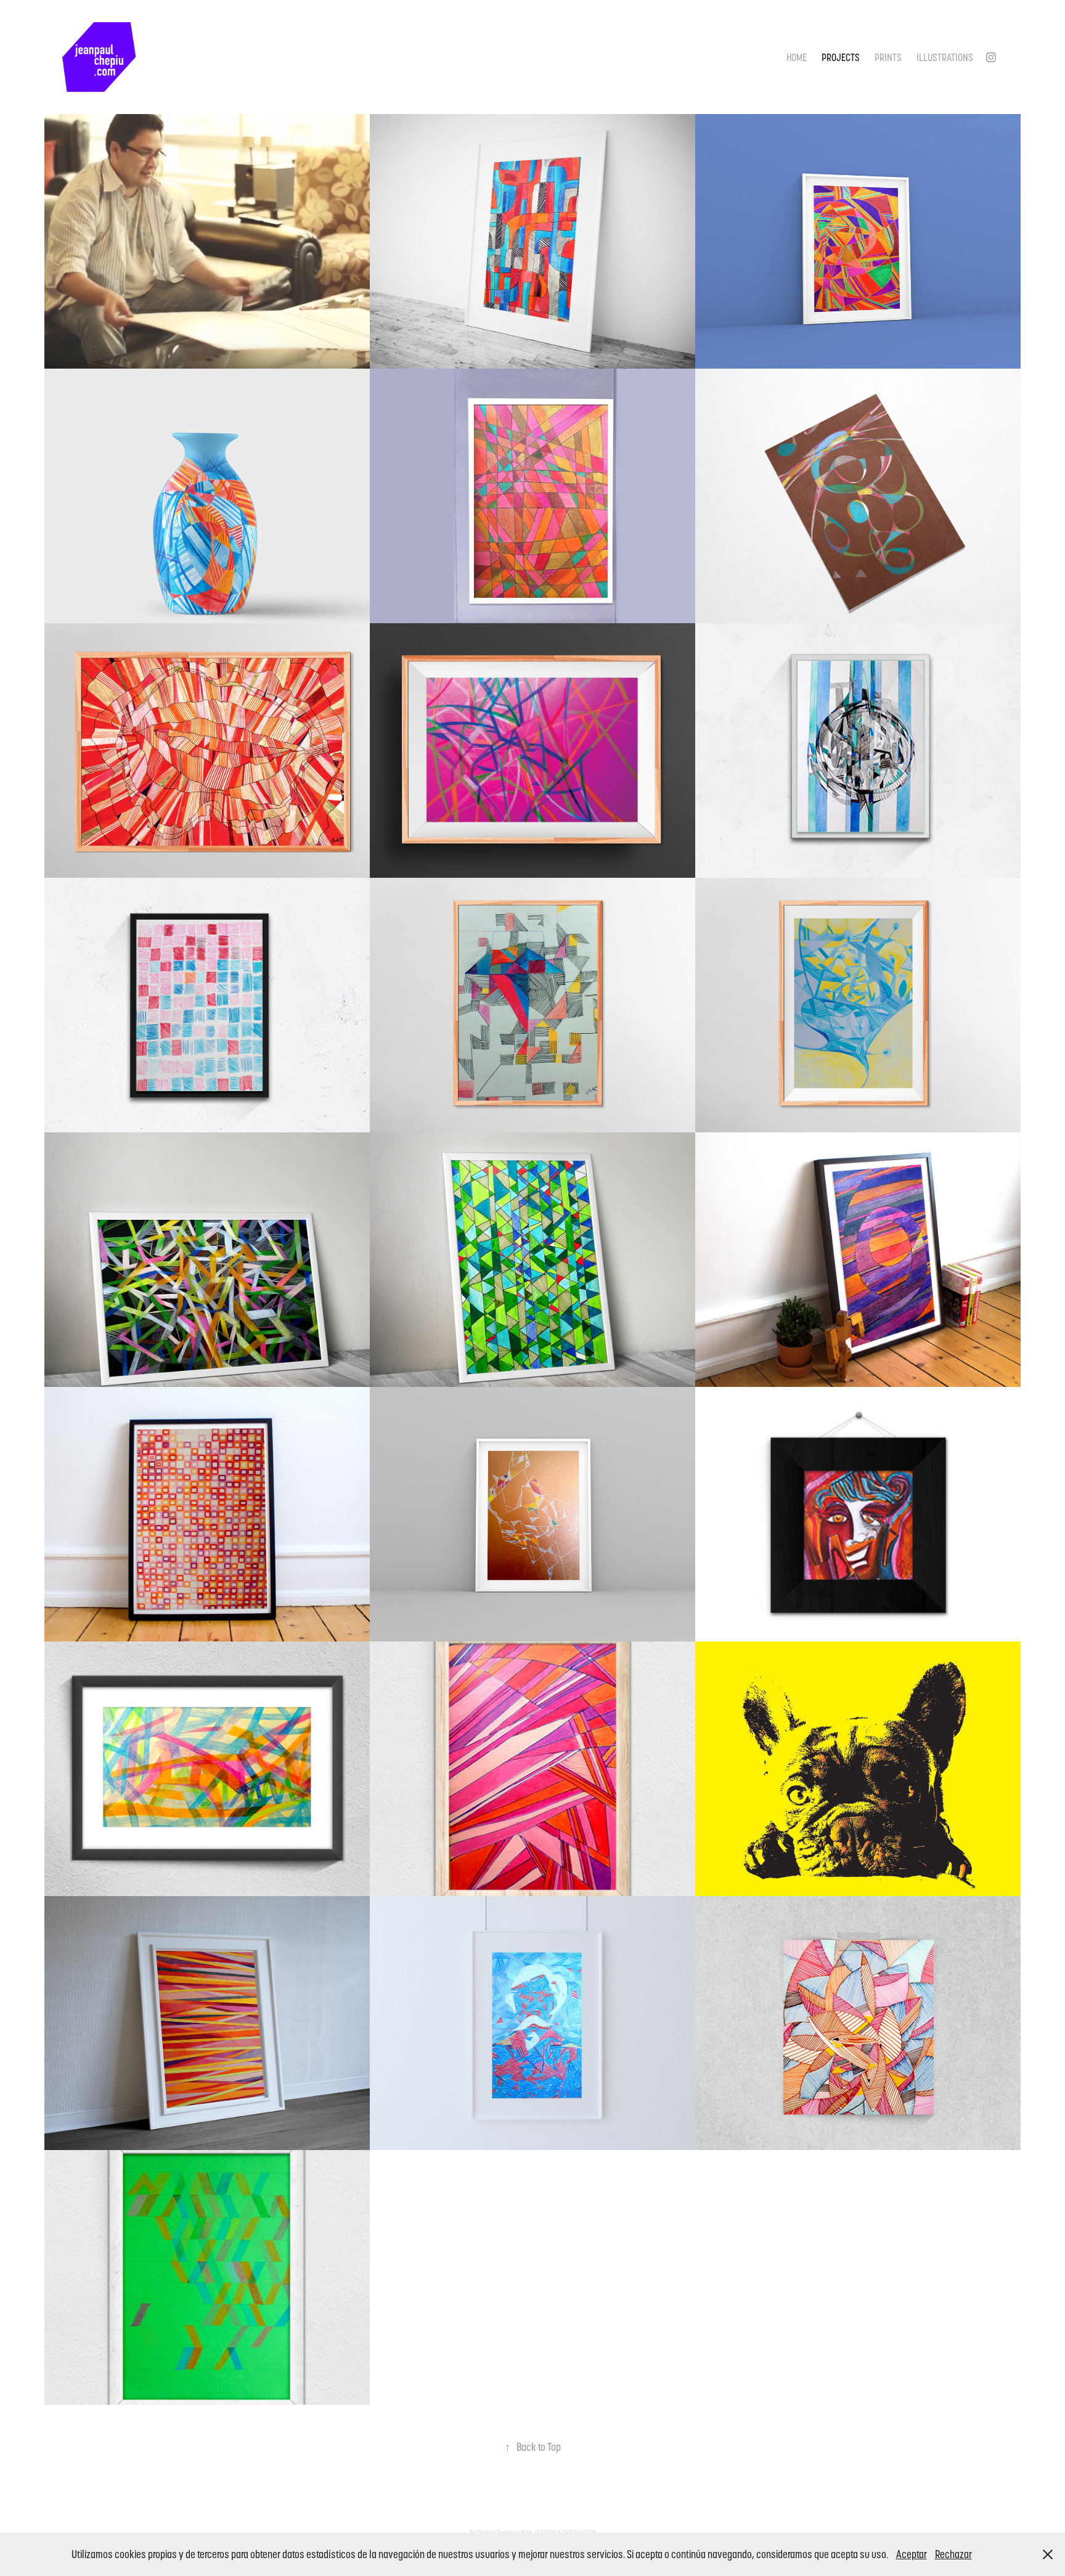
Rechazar (953, 2554)
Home (797, 57)
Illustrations (945, 57)
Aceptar (912, 2554)
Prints (888, 57)
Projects (841, 57)
